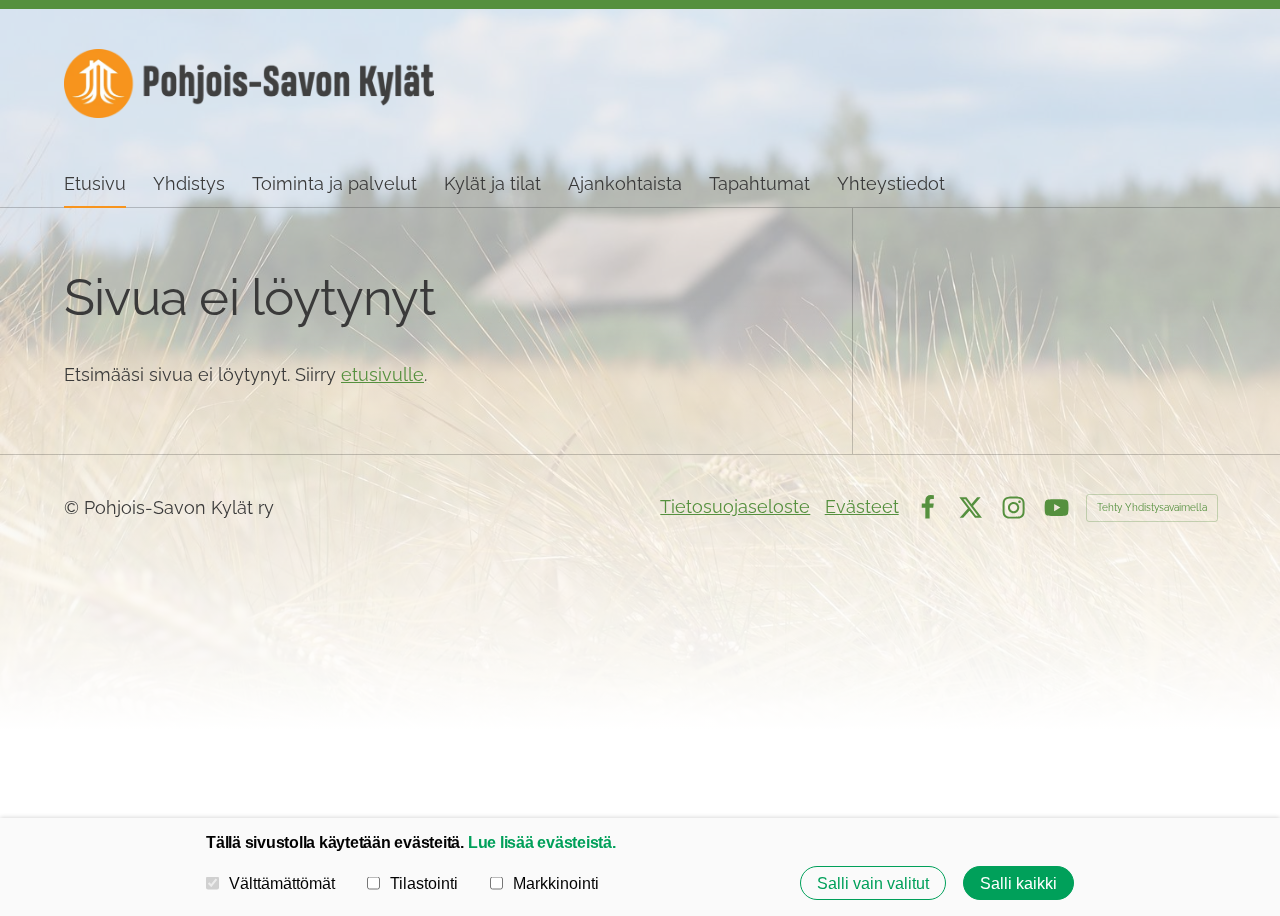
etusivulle (382, 374)
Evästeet (862, 506)
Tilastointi (424, 883)
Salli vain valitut (873, 883)
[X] (970, 507)
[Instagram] (1013, 507)
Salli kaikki (1018, 883)
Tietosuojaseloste (735, 506)
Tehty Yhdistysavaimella (1152, 507)
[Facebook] (927, 507)
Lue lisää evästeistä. (542, 842)
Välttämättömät (282, 883)
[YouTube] (1056, 507)
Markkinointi (556, 883)
